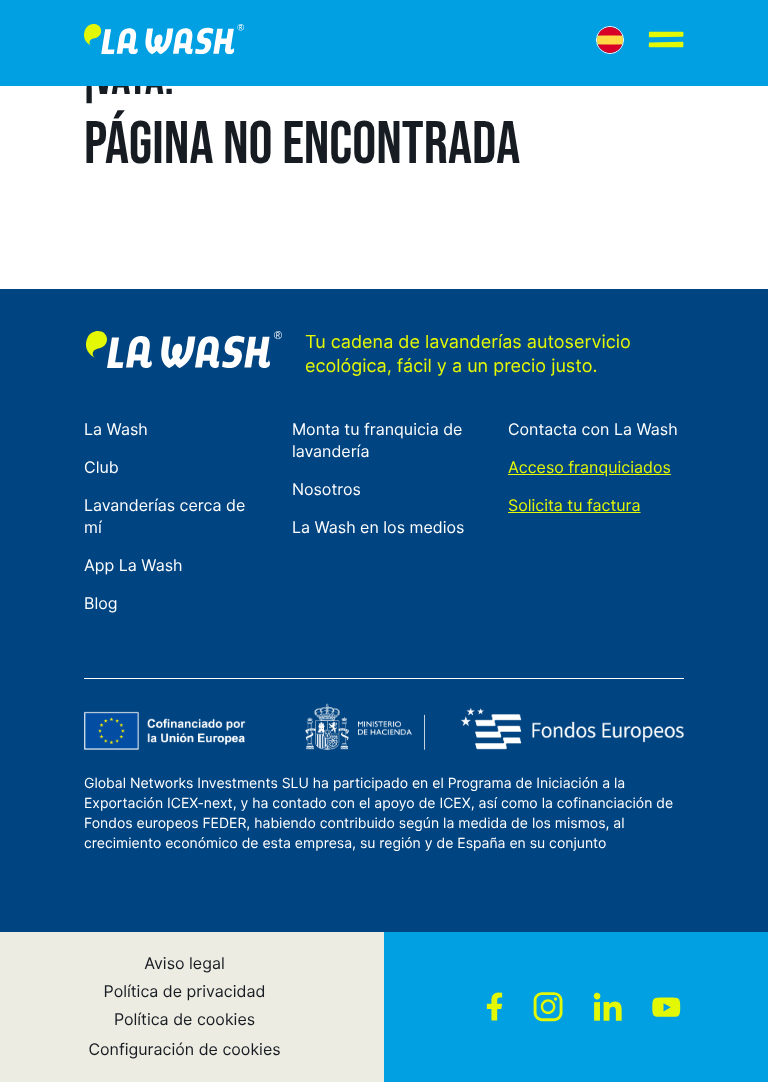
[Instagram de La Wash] (548, 1007)
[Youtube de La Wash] (666, 1007)
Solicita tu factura (574, 505)
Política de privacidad (185, 991)
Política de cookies (184, 1019)
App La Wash (133, 565)
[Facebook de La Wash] (494, 1007)
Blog (101, 603)
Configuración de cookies (184, 1049)
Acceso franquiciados (589, 467)
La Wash (116, 429)
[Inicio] (164, 43)
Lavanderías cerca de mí (164, 516)
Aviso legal (184, 963)
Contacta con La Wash (593, 429)
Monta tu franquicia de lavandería (377, 440)
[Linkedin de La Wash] (607, 1007)
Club (101, 467)
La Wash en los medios (378, 527)
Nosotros (326, 489)
